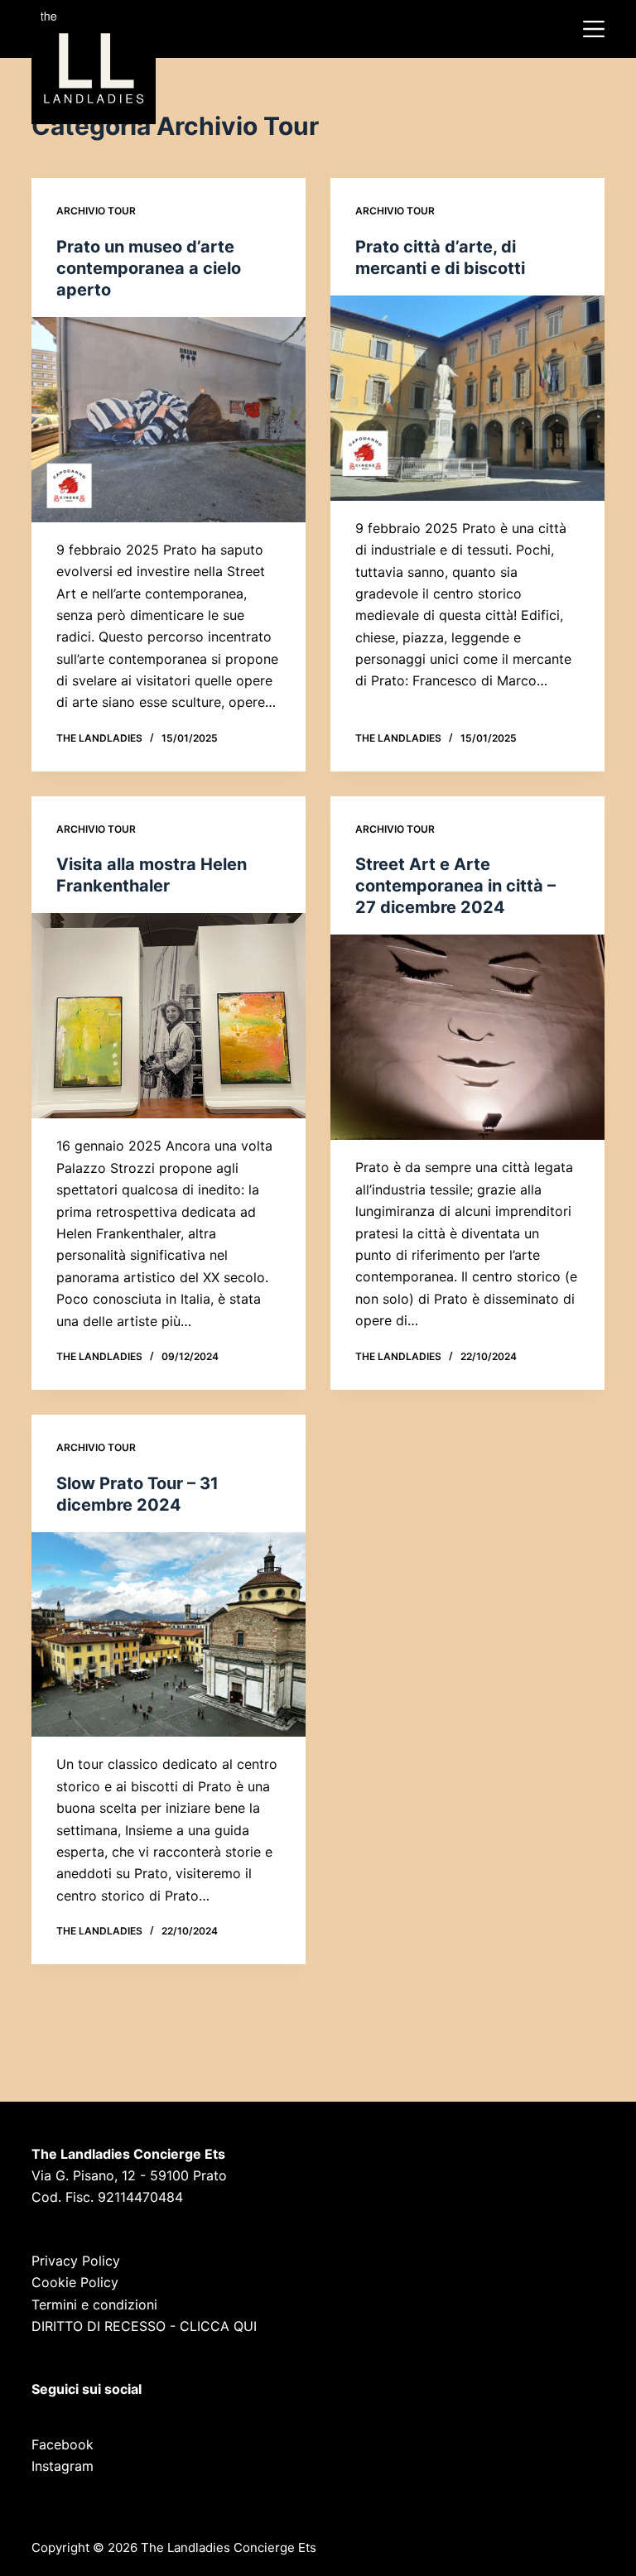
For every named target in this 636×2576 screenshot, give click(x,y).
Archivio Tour (96, 211)
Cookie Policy (75, 2282)
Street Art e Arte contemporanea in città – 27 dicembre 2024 (455, 886)
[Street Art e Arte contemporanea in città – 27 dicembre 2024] (467, 1037)
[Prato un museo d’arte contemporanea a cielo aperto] (169, 420)
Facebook (63, 2444)
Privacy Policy (76, 2261)
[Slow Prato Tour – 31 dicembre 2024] (169, 1635)
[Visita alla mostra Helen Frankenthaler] (169, 1016)
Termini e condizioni (94, 2304)
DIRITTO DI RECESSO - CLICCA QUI (144, 2326)
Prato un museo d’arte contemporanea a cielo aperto (149, 268)
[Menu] (594, 29)
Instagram (63, 2466)
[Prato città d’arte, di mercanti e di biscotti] (467, 398)
